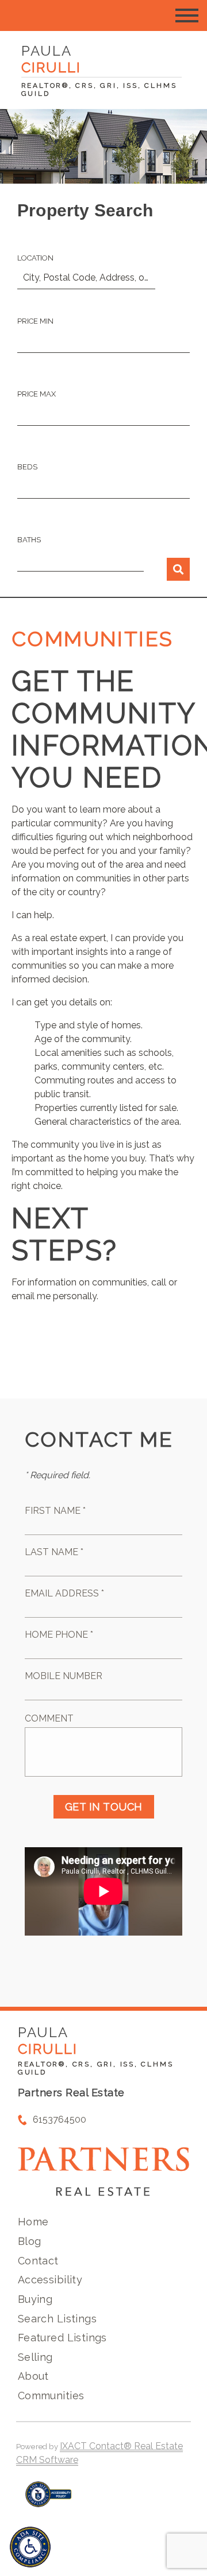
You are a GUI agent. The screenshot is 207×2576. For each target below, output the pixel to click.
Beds (27, 467)
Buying (35, 2299)
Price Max (37, 394)
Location (35, 258)
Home (33, 2222)
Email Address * (64, 1593)
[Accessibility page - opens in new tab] (49, 2500)
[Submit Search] (178, 569)
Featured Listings (62, 2338)
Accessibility (50, 2280)
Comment (49, 1718)
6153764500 (60, 2120)
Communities (51, 2396)
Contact (38, 2261)
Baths (29, 540)
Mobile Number (64, 1676)
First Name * (55, 1511)
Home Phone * (59, 1635)
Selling (35, 2357)
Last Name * (54, 1552)
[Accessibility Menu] (30, 2547)
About (33, 2376)
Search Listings (57, 2319)
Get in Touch (104, 1807)
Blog (30, 2241)
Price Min (35, 321)
